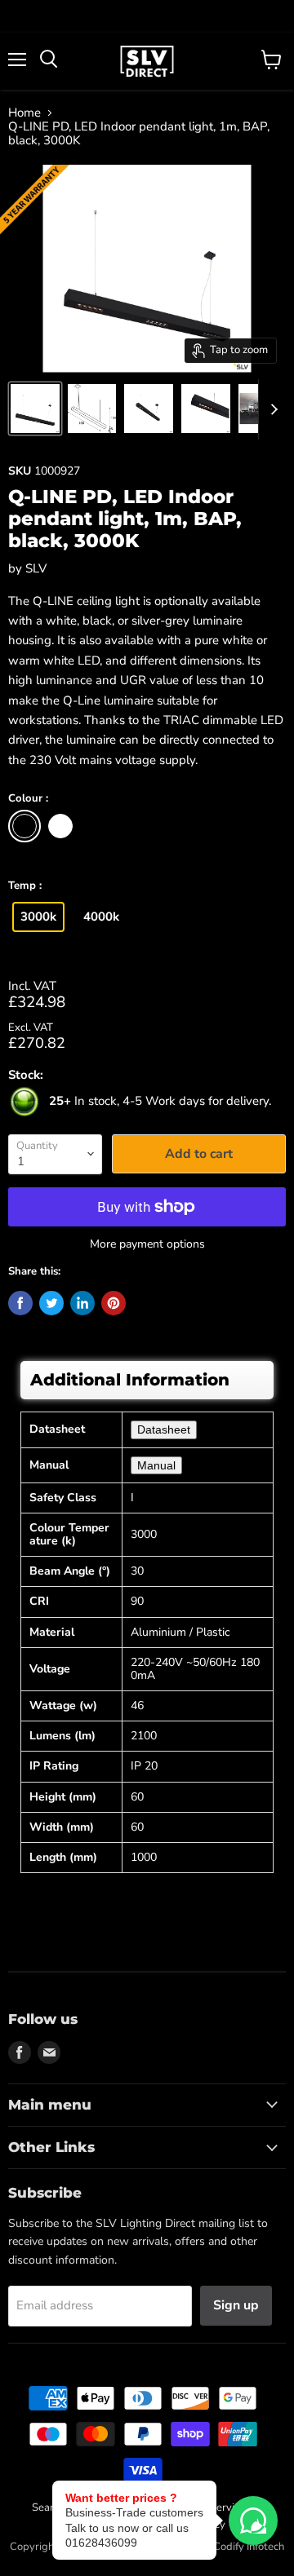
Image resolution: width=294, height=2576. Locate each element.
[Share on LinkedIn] (82, 1303)
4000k (101, 917)
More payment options (147, 1244)
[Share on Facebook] (20, 1303)
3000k (38, 917)
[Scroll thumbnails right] (271, 409)
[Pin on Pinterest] (114, 1303)
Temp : (25, 886)
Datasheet (164, 1429)
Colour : (28, 799)
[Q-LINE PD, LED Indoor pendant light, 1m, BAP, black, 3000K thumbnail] (35, 409)
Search (48, 2508)
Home (24, 113)
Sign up (236, 2305)
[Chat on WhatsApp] (253, 2521)
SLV (36, 568)
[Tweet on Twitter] (51, 1303)
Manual (156, 1465)
